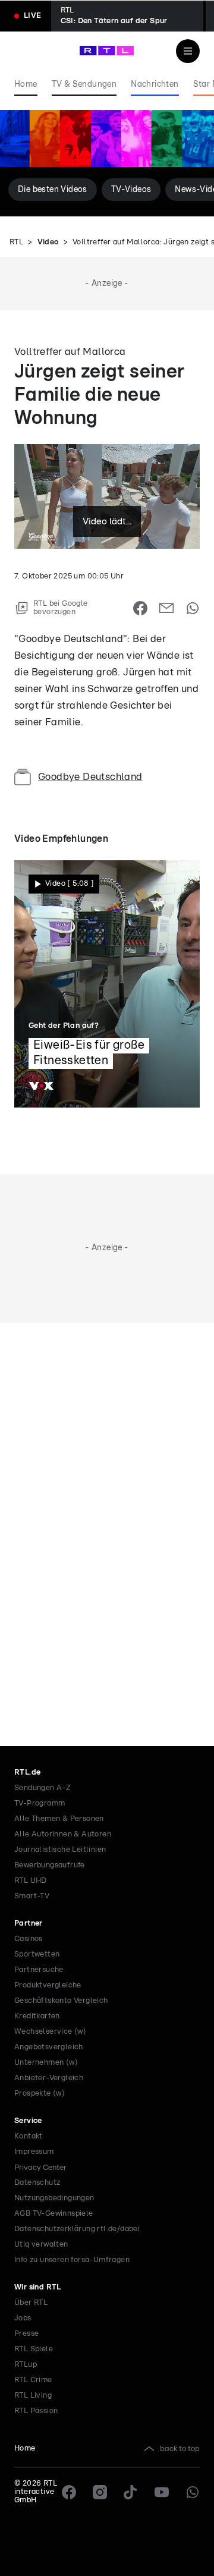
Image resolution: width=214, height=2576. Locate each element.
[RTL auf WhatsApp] (193, 2492)
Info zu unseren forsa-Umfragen (72, 2260)
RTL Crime (33, 2380)
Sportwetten (37, 1954)
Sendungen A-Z (43, 1788)
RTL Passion (36, 2411)
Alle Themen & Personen (59, 1819)
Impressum (34, 2152)
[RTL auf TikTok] (131, 2492)
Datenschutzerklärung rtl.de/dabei (77, 2229)
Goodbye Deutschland (90, 777)
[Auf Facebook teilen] (140, 608)
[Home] (107, 51)
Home (25, 2448)
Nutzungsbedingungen (54, 2198)
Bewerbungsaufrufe (50, 1865)
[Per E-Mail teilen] (166, 608)
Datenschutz (37, 2183)
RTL (16, 242)
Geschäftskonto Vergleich (61, 2001)
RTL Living (33, 2396)
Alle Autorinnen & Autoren (63, 1834)
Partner (29, 1924)
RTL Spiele (34, 2349)
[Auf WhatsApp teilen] (193, 608)
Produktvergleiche (48, 1985)
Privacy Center (40, 2168)
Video (48, 242)
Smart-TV (32, 1896)
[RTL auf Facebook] (69, 2492)
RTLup (26, 2365)
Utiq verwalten (41, 2245)
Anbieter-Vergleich (49, 2078)
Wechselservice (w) (50, 2032)
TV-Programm (40, 1803)
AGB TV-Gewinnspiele (54, 2214)
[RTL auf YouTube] (162, 2492)
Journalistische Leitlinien (60, 1850)
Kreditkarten (37, 2016)
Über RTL (31, 2303)
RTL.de (27, 1773)
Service (28, 2121)
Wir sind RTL (38, 2287)
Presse (26, 2334)
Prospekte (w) (40, 2094)
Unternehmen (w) (46, 2063)
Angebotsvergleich (49, 2047)
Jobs (23, 2318)
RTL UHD (31, 1881)
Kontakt (29, 2136)
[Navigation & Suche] (188, 51)
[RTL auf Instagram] (100, 2492)
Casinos (29, 1939)
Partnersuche (39, 1970)
